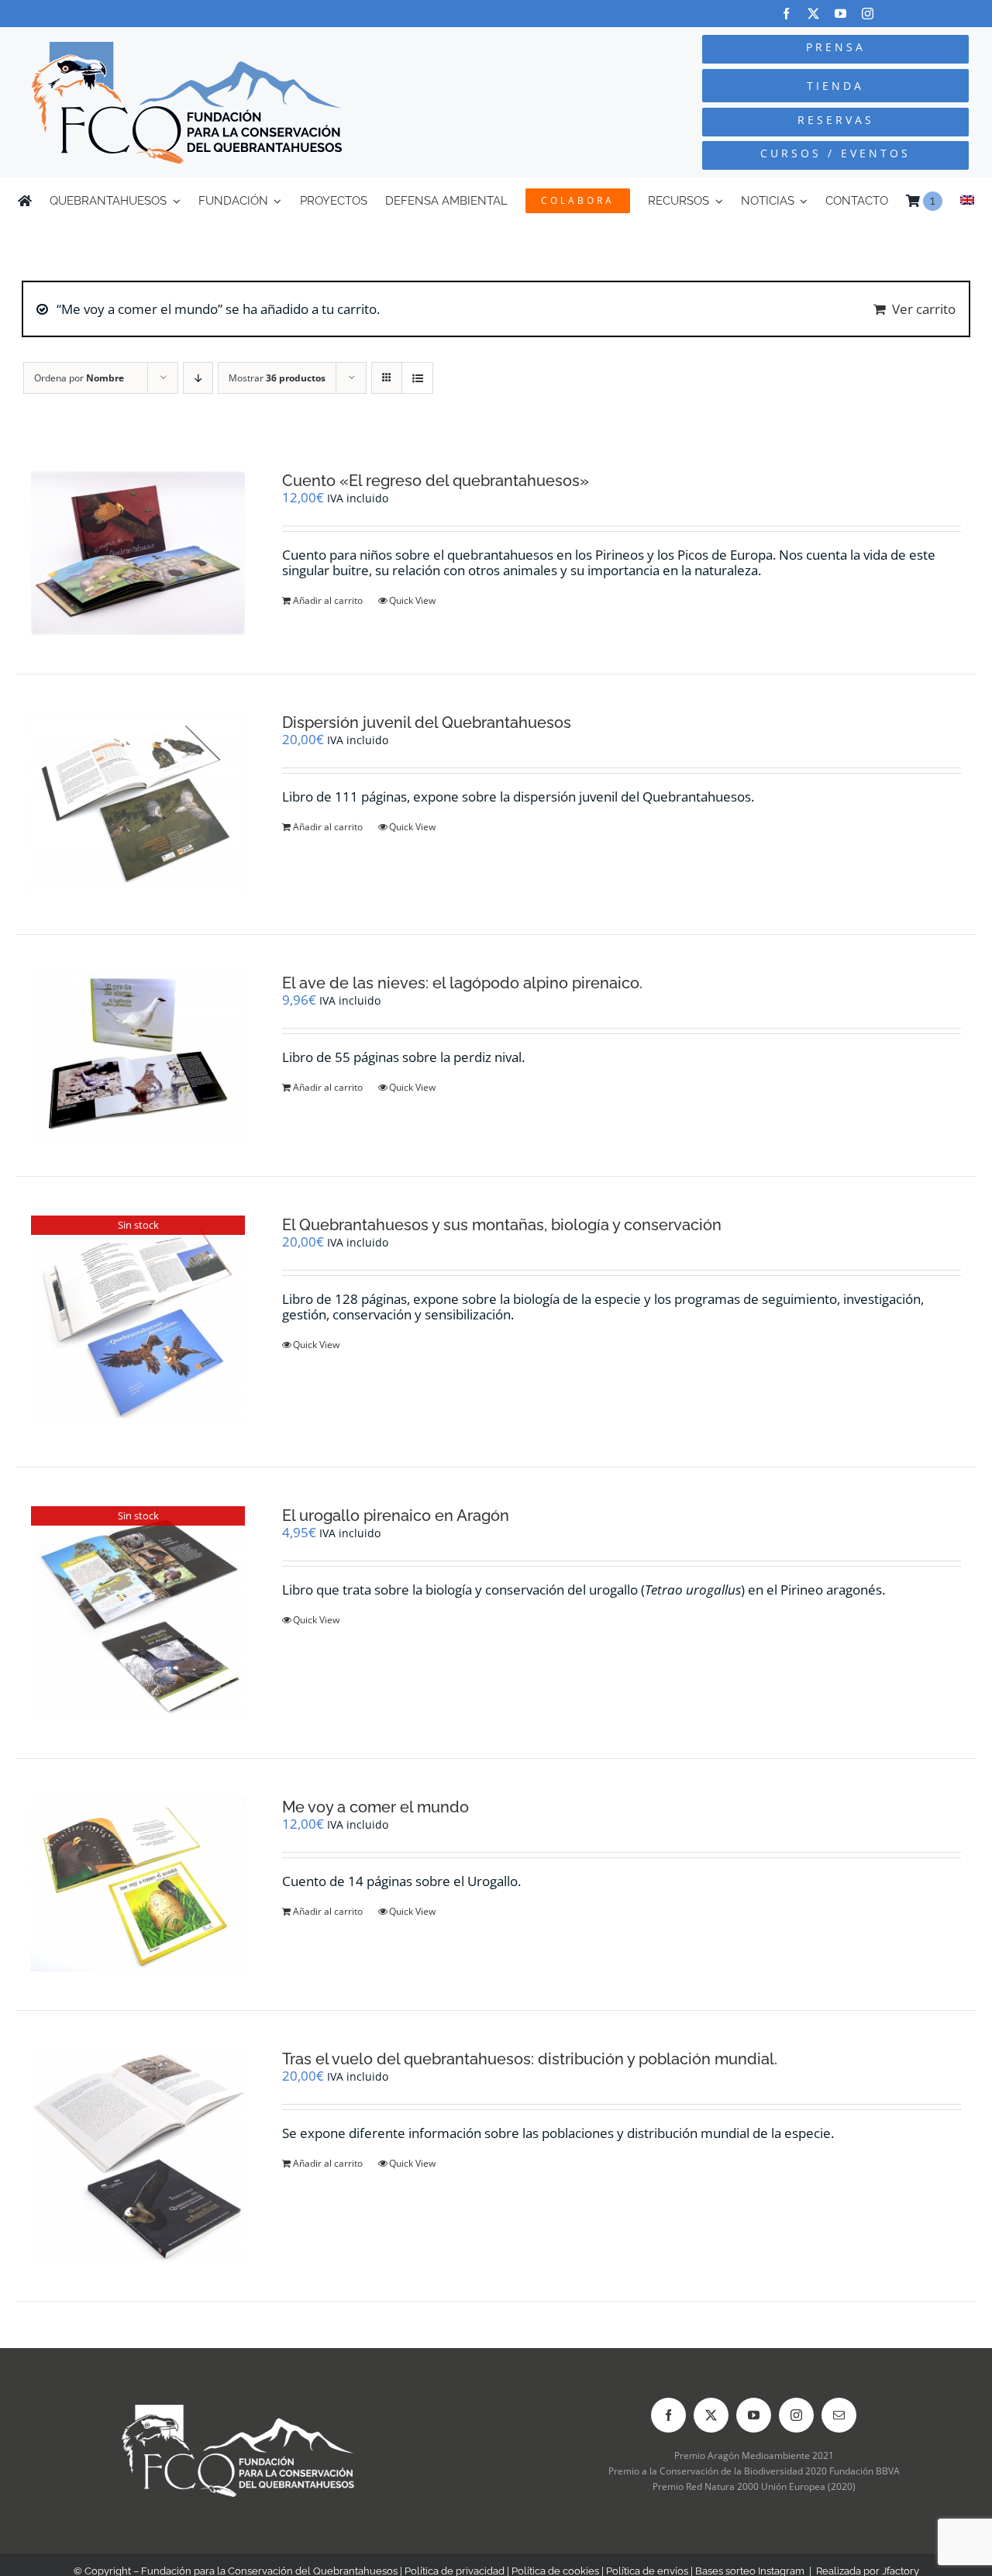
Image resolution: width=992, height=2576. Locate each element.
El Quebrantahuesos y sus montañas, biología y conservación (502, 1225)
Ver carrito (924, 309)
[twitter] (813, 14)
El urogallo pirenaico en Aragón (396, 1516)
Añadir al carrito (328, 600)
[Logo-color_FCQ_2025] (187, 48)
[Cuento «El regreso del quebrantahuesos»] (138, 553)
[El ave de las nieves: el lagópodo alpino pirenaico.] (138, 1056)
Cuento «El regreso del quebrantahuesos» (436, 481)
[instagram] (868, 14)
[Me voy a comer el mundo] (138, 1885)
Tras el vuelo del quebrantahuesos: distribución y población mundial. (530, 2059)
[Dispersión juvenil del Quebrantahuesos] (138, 804)
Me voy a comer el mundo (375, 1807)
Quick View (412, 600)
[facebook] (786, 14)
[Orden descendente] (198, 378)
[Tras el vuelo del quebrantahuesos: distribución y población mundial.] (138, 2156)
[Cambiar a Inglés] (967, 201)
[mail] (839, 2415)
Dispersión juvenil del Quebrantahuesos (427, 722)
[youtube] (840, 14)
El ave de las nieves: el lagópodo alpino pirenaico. (462, 983)
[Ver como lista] (417, 378)
